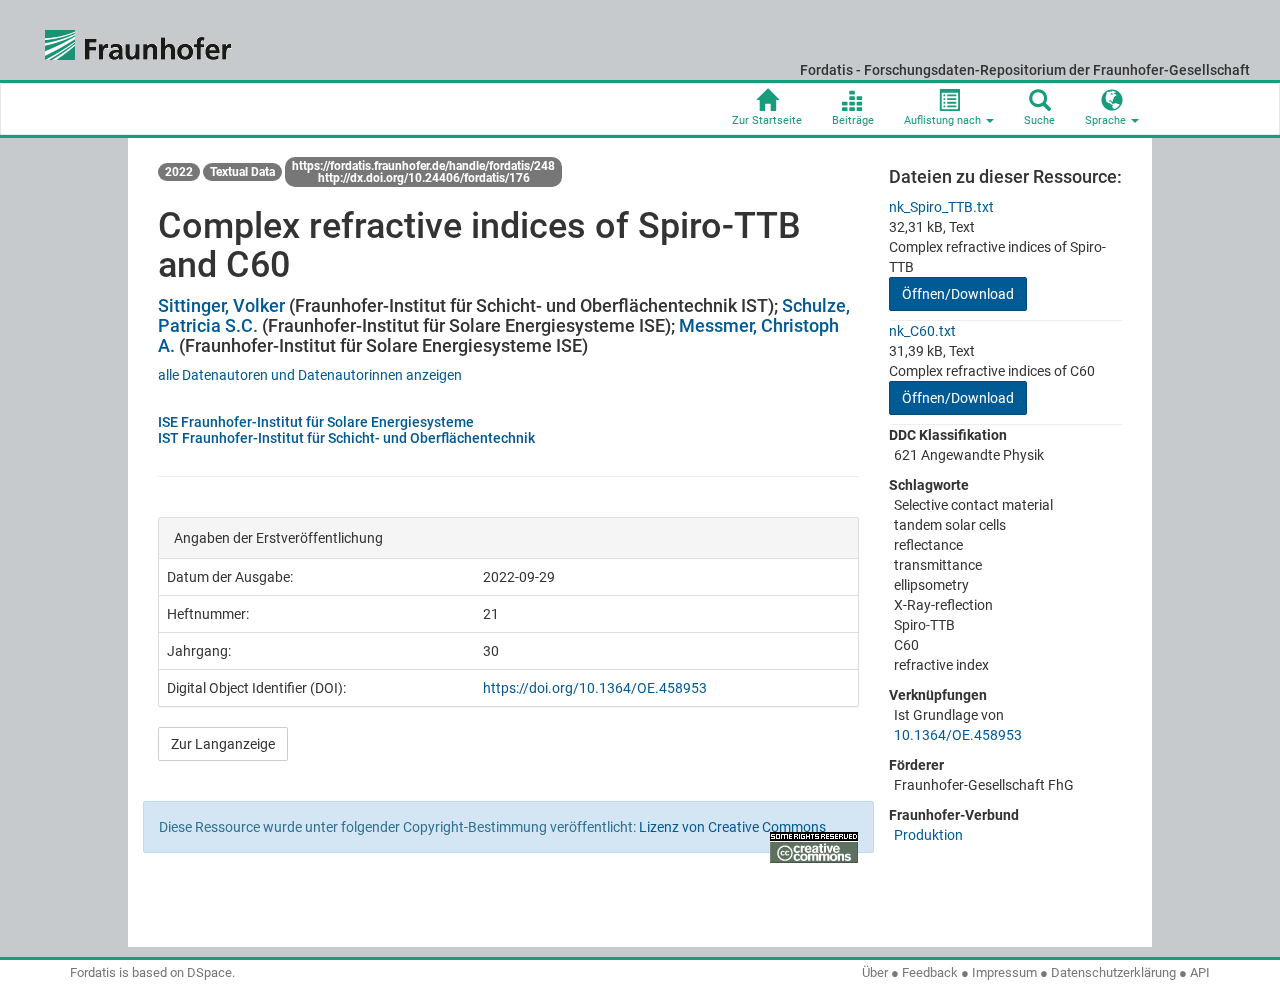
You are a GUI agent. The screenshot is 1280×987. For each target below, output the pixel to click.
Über (875, 972)
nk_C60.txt (922, 331)
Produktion (928, 835)
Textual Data (242, 172)
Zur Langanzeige (223, 744)
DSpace (209, 972)
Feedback (930, 972)
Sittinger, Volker (221, 305)
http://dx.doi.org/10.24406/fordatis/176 (424, 178)
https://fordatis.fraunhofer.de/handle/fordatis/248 (423, 166)
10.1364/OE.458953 (958, 735)
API (1200, 972)
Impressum (1004, 972)
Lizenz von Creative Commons (732, 827)
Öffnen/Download (958, 294)
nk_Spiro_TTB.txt (941, 207)
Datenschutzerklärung (1113, 972)
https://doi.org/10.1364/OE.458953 (595, 688)
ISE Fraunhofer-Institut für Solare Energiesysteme (316, 422)
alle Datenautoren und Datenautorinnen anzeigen (310, 375)
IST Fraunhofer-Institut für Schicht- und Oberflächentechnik (346, 438)
